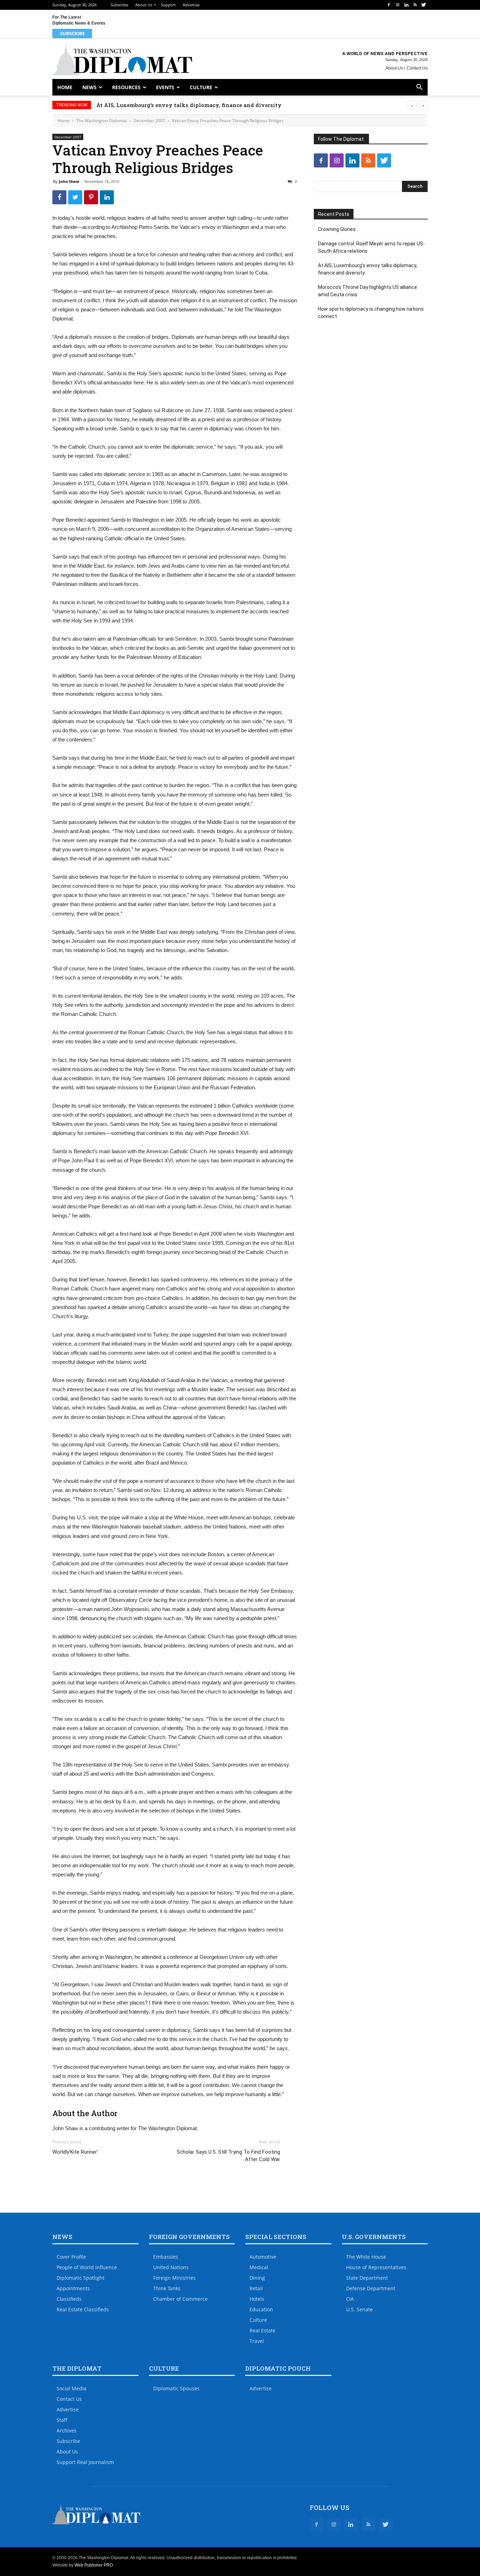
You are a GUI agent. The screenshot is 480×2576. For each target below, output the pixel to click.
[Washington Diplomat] (122, 60)
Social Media (72, 2388)
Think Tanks (167, 2288)
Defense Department (371, 2288)
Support (168, 5)
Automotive (263, 2257)
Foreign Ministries (174, 2278)
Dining (257, 2278)
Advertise (191, 5)
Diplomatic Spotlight (80, 2278)
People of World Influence (87, 2267)
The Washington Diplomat (102, 121)
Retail (256, 2288)
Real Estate (262, 2330)
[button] (419, 88)
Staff (62, 2420)
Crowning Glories (337, 229)
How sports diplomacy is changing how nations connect (371, 313)
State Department (367, 2278)
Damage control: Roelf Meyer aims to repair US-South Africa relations (371, 247)
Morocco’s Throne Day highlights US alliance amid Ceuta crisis (368, 291)
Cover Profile (71, 2257)
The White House (366, 2257)
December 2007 (149, 121)
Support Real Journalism (85, 2462)
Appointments (73, 2288)
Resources (126, 87)
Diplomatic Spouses (176, 2388)
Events (165, 87)
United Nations (171, 2267)
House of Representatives (376, 2267)
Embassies (166, 2257)
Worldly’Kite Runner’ (75, 2152)
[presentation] (412, 105)
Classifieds (69, 2299)
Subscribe (119, 5)
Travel (257, 2341)
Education (261, 2309)
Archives (67, 2430)
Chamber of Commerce (180, 2299)
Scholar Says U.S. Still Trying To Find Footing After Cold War (228, 2156)
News (89, 87)
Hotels (257, 2299)
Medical (259, 2267)
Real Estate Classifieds (83, 2309)
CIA (350, 2299)
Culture (201, 87)
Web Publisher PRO (94, 2565)
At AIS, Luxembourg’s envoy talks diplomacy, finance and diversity (203, 105)
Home (65, 87)
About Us (144, 5)
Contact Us (417, 68)
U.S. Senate (359, 2309)
